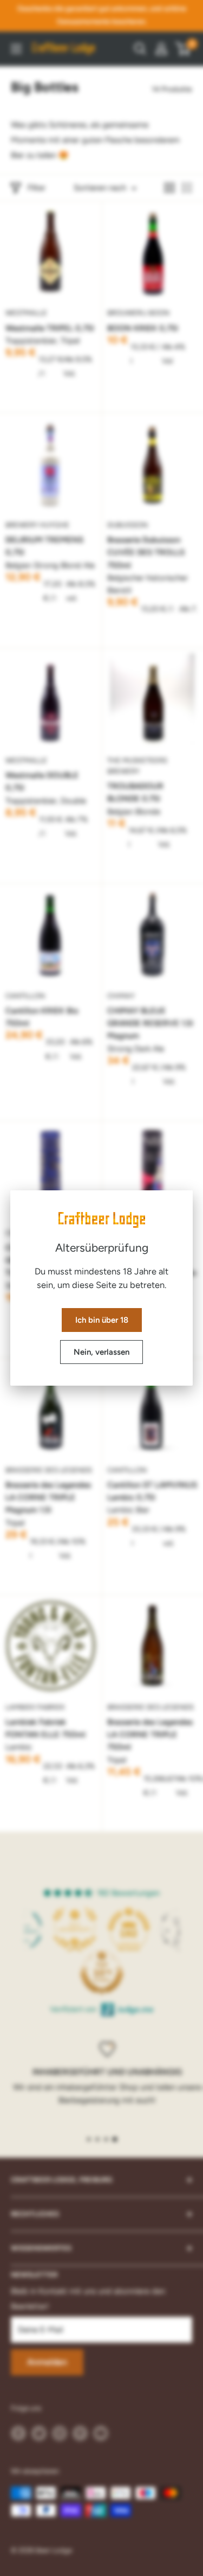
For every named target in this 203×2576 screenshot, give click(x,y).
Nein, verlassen (101, 1352)
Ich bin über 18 (102, 1320)
